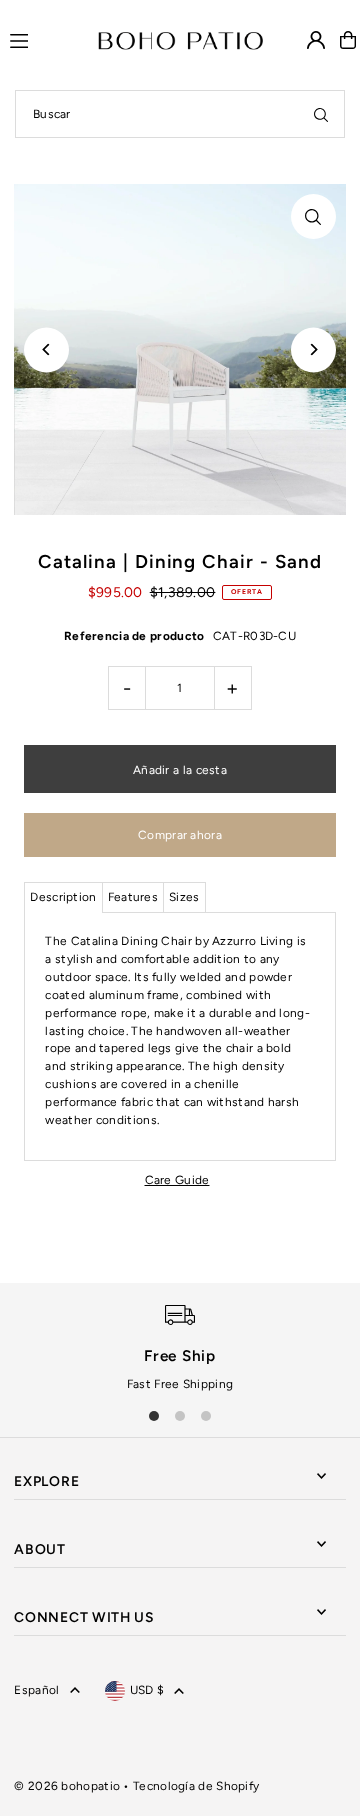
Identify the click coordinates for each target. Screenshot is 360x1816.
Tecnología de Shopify (196, 1786)
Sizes (184, 897)
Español (36, 1690)
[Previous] (46, 349)
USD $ (147, 1690)
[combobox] (180, 114)
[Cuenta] (316, 40)
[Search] (321, 114)
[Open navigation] (45, 39)
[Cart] (348, 40)
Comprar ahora (180, 835)
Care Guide (177, 1180)
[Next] (313, 349)
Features (133, 897)
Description (63, 897)
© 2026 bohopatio (67, 1786)
